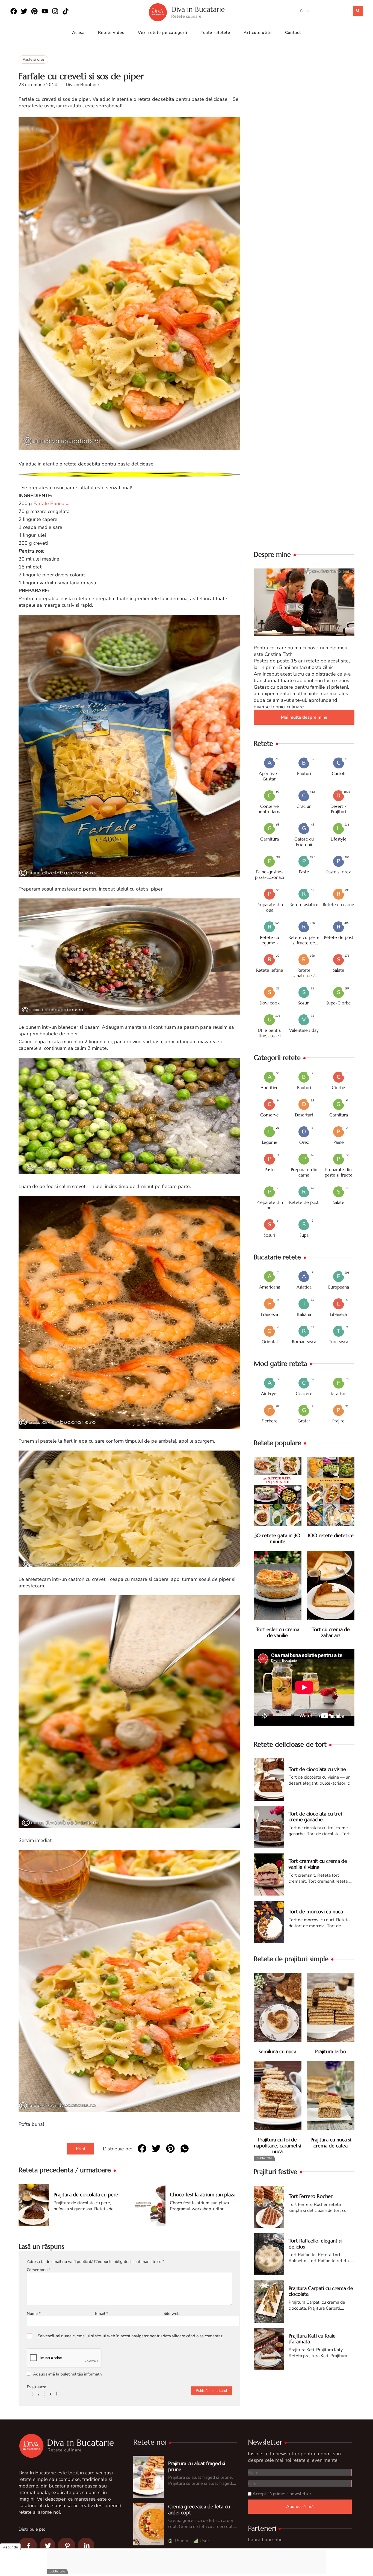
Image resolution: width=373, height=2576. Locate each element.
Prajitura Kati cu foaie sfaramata (312, 2339)
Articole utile (258, 33)
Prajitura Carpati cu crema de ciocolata (321, 2291)
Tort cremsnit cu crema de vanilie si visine (318, 1864)
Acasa (78, 33)
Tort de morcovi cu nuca (316, 1912)
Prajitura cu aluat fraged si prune (197, 2466)
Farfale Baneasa (51, 503)
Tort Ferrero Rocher (311, 2196)
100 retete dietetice (331, 1535)
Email (102, 2313)
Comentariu (39, 2270)
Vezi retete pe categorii (163, 33)
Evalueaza (36, 2387)
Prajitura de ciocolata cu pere (86, 2195)
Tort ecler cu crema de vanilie (278, 1632)
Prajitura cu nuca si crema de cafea (331, 2143)
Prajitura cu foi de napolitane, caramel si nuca (278, 2145)
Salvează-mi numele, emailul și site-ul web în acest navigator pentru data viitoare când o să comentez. (131, 2336)
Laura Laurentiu (265, 2540)
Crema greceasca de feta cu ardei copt (199, 2509)
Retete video (111, 33)
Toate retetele (215, 33)
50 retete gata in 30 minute (277, 1538)
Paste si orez (33, 59)
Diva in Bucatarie (198, 9)
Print (81, 2149)
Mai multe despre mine (304, 717)
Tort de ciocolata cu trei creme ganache (315, 1817)
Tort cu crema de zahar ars (331, 1632)
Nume (34, 2313)
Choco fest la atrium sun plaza (203, 2195)
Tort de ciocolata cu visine (317, 1769)
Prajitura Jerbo (331, 2051)
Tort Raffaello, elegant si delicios (315, 2244)
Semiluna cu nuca (277, 2051)
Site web (172, 2313)
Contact (293, 33)
